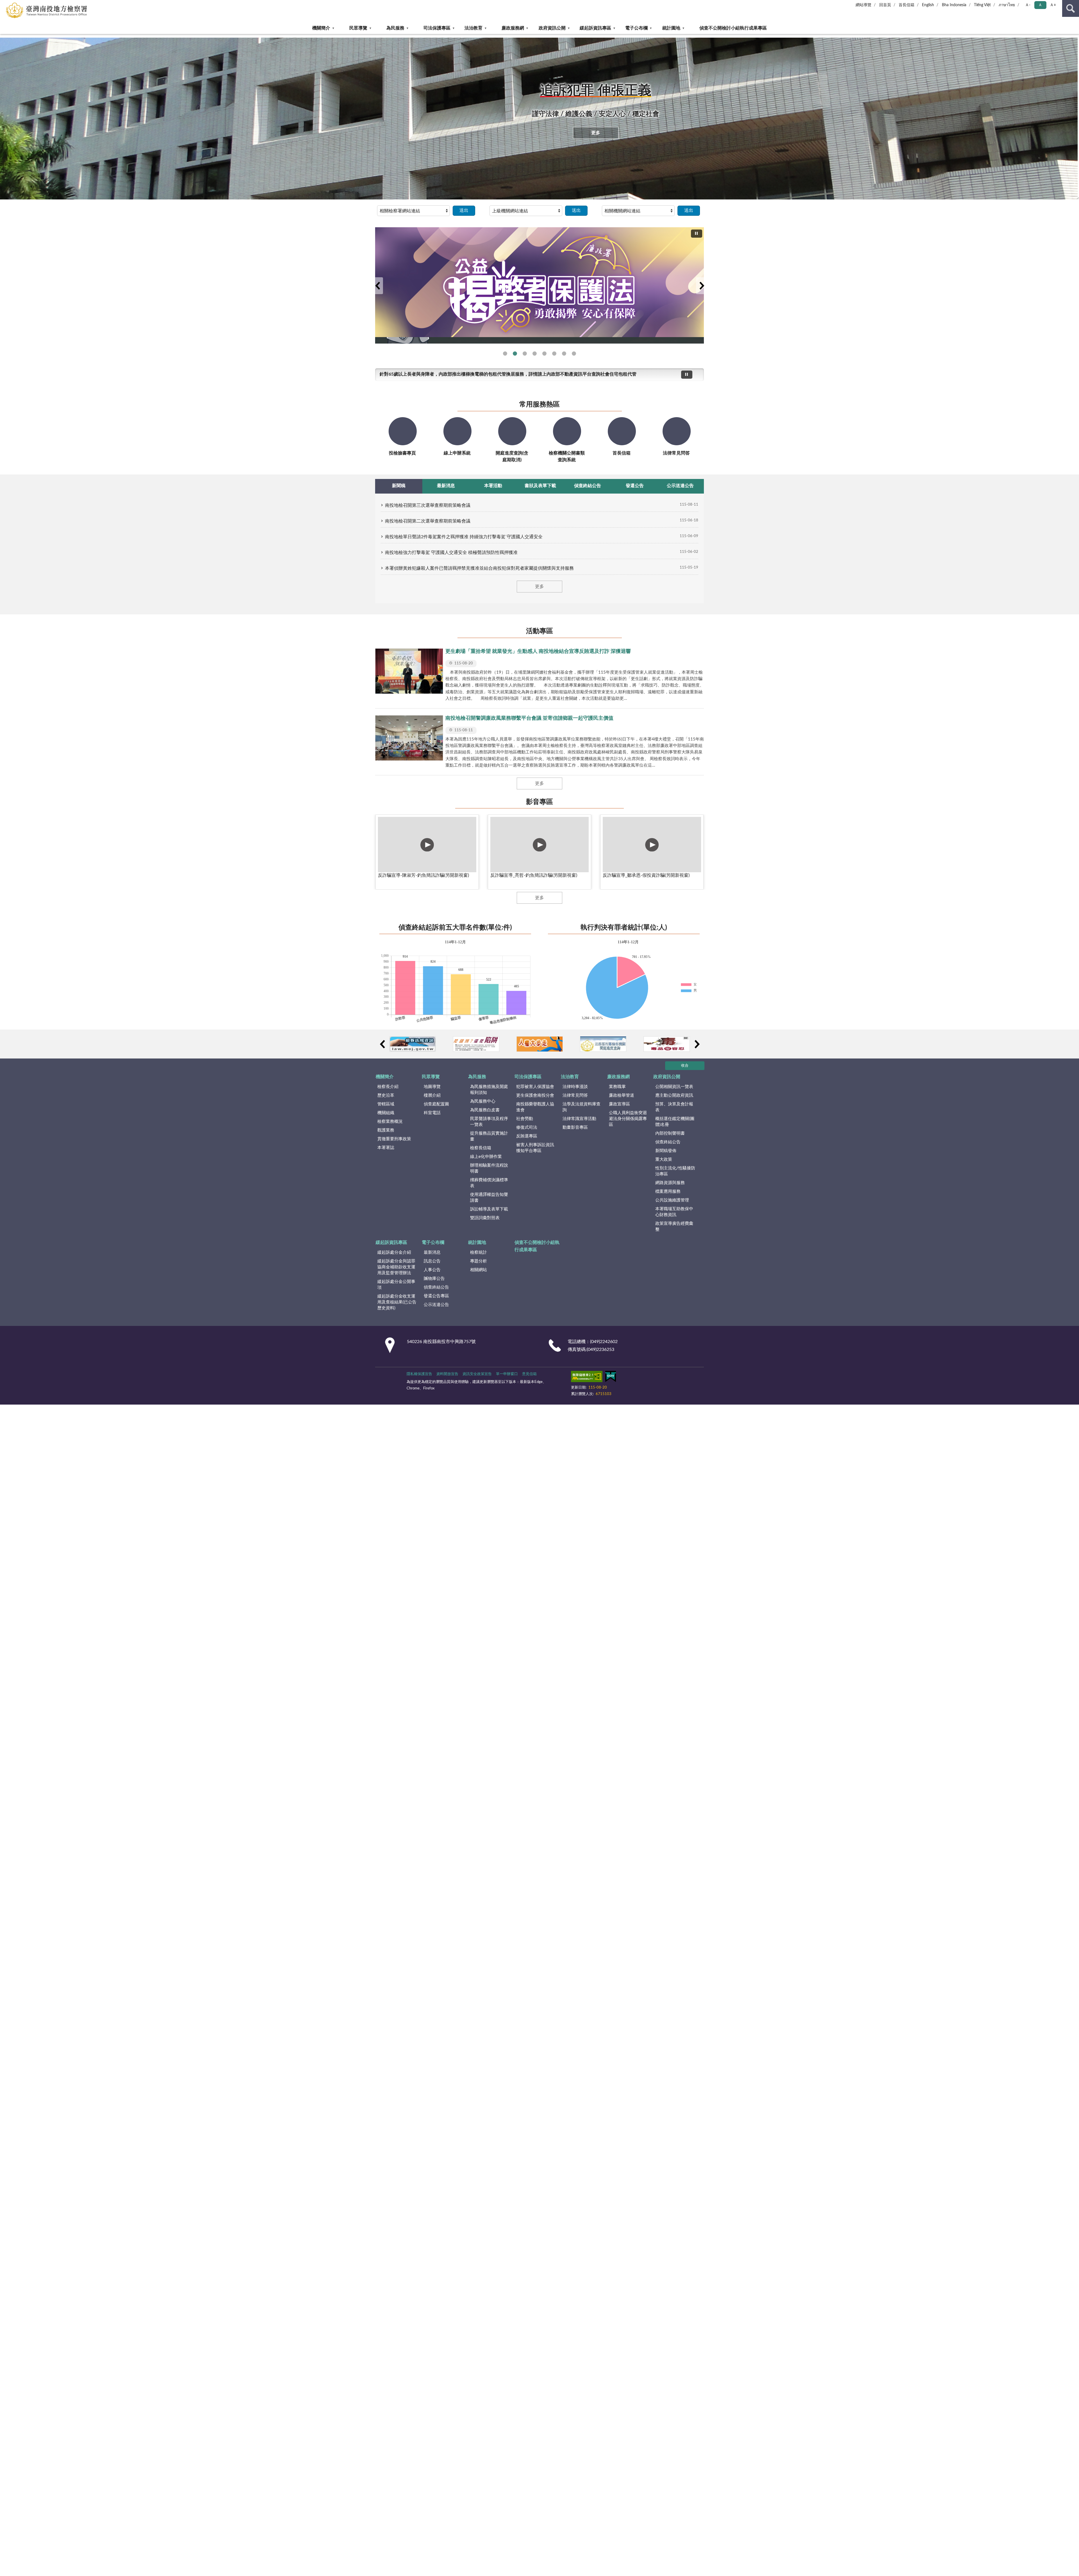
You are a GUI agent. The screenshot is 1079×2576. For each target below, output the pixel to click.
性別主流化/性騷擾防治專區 (675, 1171)
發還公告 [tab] (635, 486)
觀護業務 (386, 1130)
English (928, 5)
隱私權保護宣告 (419, 1374)
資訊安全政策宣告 (477, 1374)
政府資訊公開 (552, 28)
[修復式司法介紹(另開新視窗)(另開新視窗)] (539, 282)
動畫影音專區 (575, 1127)
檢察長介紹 (388, 1087)
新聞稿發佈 (666, 1151)
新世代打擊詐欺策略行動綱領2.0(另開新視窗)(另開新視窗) (525, 354)
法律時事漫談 (575, 1087)
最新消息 (432, 1252)
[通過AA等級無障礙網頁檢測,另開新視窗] (587, 1378)
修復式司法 (527, 1127)
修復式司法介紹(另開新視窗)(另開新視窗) (544, 354)
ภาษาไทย (1007, 5)
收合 (685, 1066)
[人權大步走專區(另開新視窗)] (540, 1044)
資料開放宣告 (447, 1374)
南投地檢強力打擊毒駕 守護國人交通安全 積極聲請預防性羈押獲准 (451, 553)
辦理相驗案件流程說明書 (489, 1168)
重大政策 (664, 1159)
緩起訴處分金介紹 (394, 1252)
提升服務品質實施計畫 (489, 1136)
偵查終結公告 (668, 1142)
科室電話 (432, 1113)
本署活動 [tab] (493, 486)
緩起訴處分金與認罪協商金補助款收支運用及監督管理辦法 (396, 1267)
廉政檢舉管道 (622, 1095)
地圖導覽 (432, 1087)
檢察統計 (479, 1252)
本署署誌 (386, 1148)
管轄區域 (386, 1104)
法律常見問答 (575, 1095)
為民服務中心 (483, 1101)
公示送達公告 (436, 1305)
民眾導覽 (358, 28)
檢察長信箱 (481, 1148)
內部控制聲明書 (670, 1133)
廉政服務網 (513, 28)
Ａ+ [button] (1053, 5)
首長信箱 (906, 5)
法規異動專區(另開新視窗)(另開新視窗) (535, 354)
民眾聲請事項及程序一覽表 (489, 1122)
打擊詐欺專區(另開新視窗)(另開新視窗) (554, 354)
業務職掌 (617, 1087)
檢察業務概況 (390, 1122)
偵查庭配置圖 (436, 1104)
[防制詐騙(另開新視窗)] (476, 1044)
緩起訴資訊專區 (595, 28)
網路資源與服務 (670, 1183)
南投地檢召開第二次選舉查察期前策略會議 (428, 521)
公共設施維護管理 (672, 1200)
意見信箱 (529, 1374)
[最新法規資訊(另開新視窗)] (413, 1044)
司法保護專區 (437, 28)
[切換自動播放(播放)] (697, 234)
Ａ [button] (1040, 5)
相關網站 (479, 1270)
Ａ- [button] (1028, 5)
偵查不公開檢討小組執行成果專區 (733, 28)
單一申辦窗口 (507, 1374)
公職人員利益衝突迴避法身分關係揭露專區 (628, 1119)
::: (3, 36)
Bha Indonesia (954, 5)
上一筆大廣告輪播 (377, 286)
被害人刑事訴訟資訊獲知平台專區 (535, 1148)
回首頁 (885, 5)
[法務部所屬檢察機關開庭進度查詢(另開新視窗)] (603, 1044)
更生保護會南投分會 (535, 1095)
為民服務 (395, 28)
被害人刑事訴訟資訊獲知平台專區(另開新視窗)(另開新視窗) (574, 354)
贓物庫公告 (434, 1279)
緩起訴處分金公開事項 (396, 1285)
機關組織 (386, 1113)
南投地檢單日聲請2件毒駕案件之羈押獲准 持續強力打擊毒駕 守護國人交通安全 (464, 537)
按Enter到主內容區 (21, 4)
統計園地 (671, 28)
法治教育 (473, 28)
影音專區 (539, 802)
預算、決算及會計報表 (674, 1107)
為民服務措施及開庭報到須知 (489, 1090)
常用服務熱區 (539, 405)
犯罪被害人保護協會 (535, 1087)
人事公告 (432, 1270)
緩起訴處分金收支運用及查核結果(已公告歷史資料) (397, 1302)
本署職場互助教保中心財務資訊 (674, 1212)
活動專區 (539, 631)
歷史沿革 (386, 1095)
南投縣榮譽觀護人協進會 (535, 1107)
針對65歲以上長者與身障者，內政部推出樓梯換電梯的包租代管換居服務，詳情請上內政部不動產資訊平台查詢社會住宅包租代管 (508, 374)
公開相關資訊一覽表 (674, 1087)
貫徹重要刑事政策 (394, 1139)
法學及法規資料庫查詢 (582, 1107)
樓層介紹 (432, 1095)
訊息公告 (432, 1261)
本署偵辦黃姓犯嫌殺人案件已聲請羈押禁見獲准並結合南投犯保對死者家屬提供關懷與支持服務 (479, 568)
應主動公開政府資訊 (674, 1095)
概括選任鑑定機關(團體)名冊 (675, 1122)
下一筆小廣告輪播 (697, 1044)
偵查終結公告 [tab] (588, 486)
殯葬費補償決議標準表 (489, 1183)
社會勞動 (525, 1119)
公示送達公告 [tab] (680, 486)
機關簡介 (321, 28)
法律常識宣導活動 (579, 1119)
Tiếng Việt (982, 5)
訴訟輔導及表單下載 (489, 1209)
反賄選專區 (527, 1136)
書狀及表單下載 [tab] (540, 486)
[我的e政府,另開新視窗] (611, 1378)
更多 (596, 133)
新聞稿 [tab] (399, 486)
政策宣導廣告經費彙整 (674, 1226)
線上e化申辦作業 (486, 1157)
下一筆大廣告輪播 (702, 286)
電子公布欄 (636, 28)
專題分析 (479, 1261)
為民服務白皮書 (485, 1110)
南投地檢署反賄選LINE (505, 354)
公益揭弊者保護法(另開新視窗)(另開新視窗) (515, 354)
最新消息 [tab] (446, 486)
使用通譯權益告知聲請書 (489, 1198)
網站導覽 (863, 5)
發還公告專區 (436, 1296)
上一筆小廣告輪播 (382, 1044)
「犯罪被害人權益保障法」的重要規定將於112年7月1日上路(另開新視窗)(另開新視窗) (564, 354)
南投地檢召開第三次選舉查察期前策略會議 (428, 505)
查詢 (1071, 8)
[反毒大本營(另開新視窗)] (667, 1044)
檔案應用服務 (668, 1192)
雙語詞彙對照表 (485, 1218)
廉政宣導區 (619, 1104)
